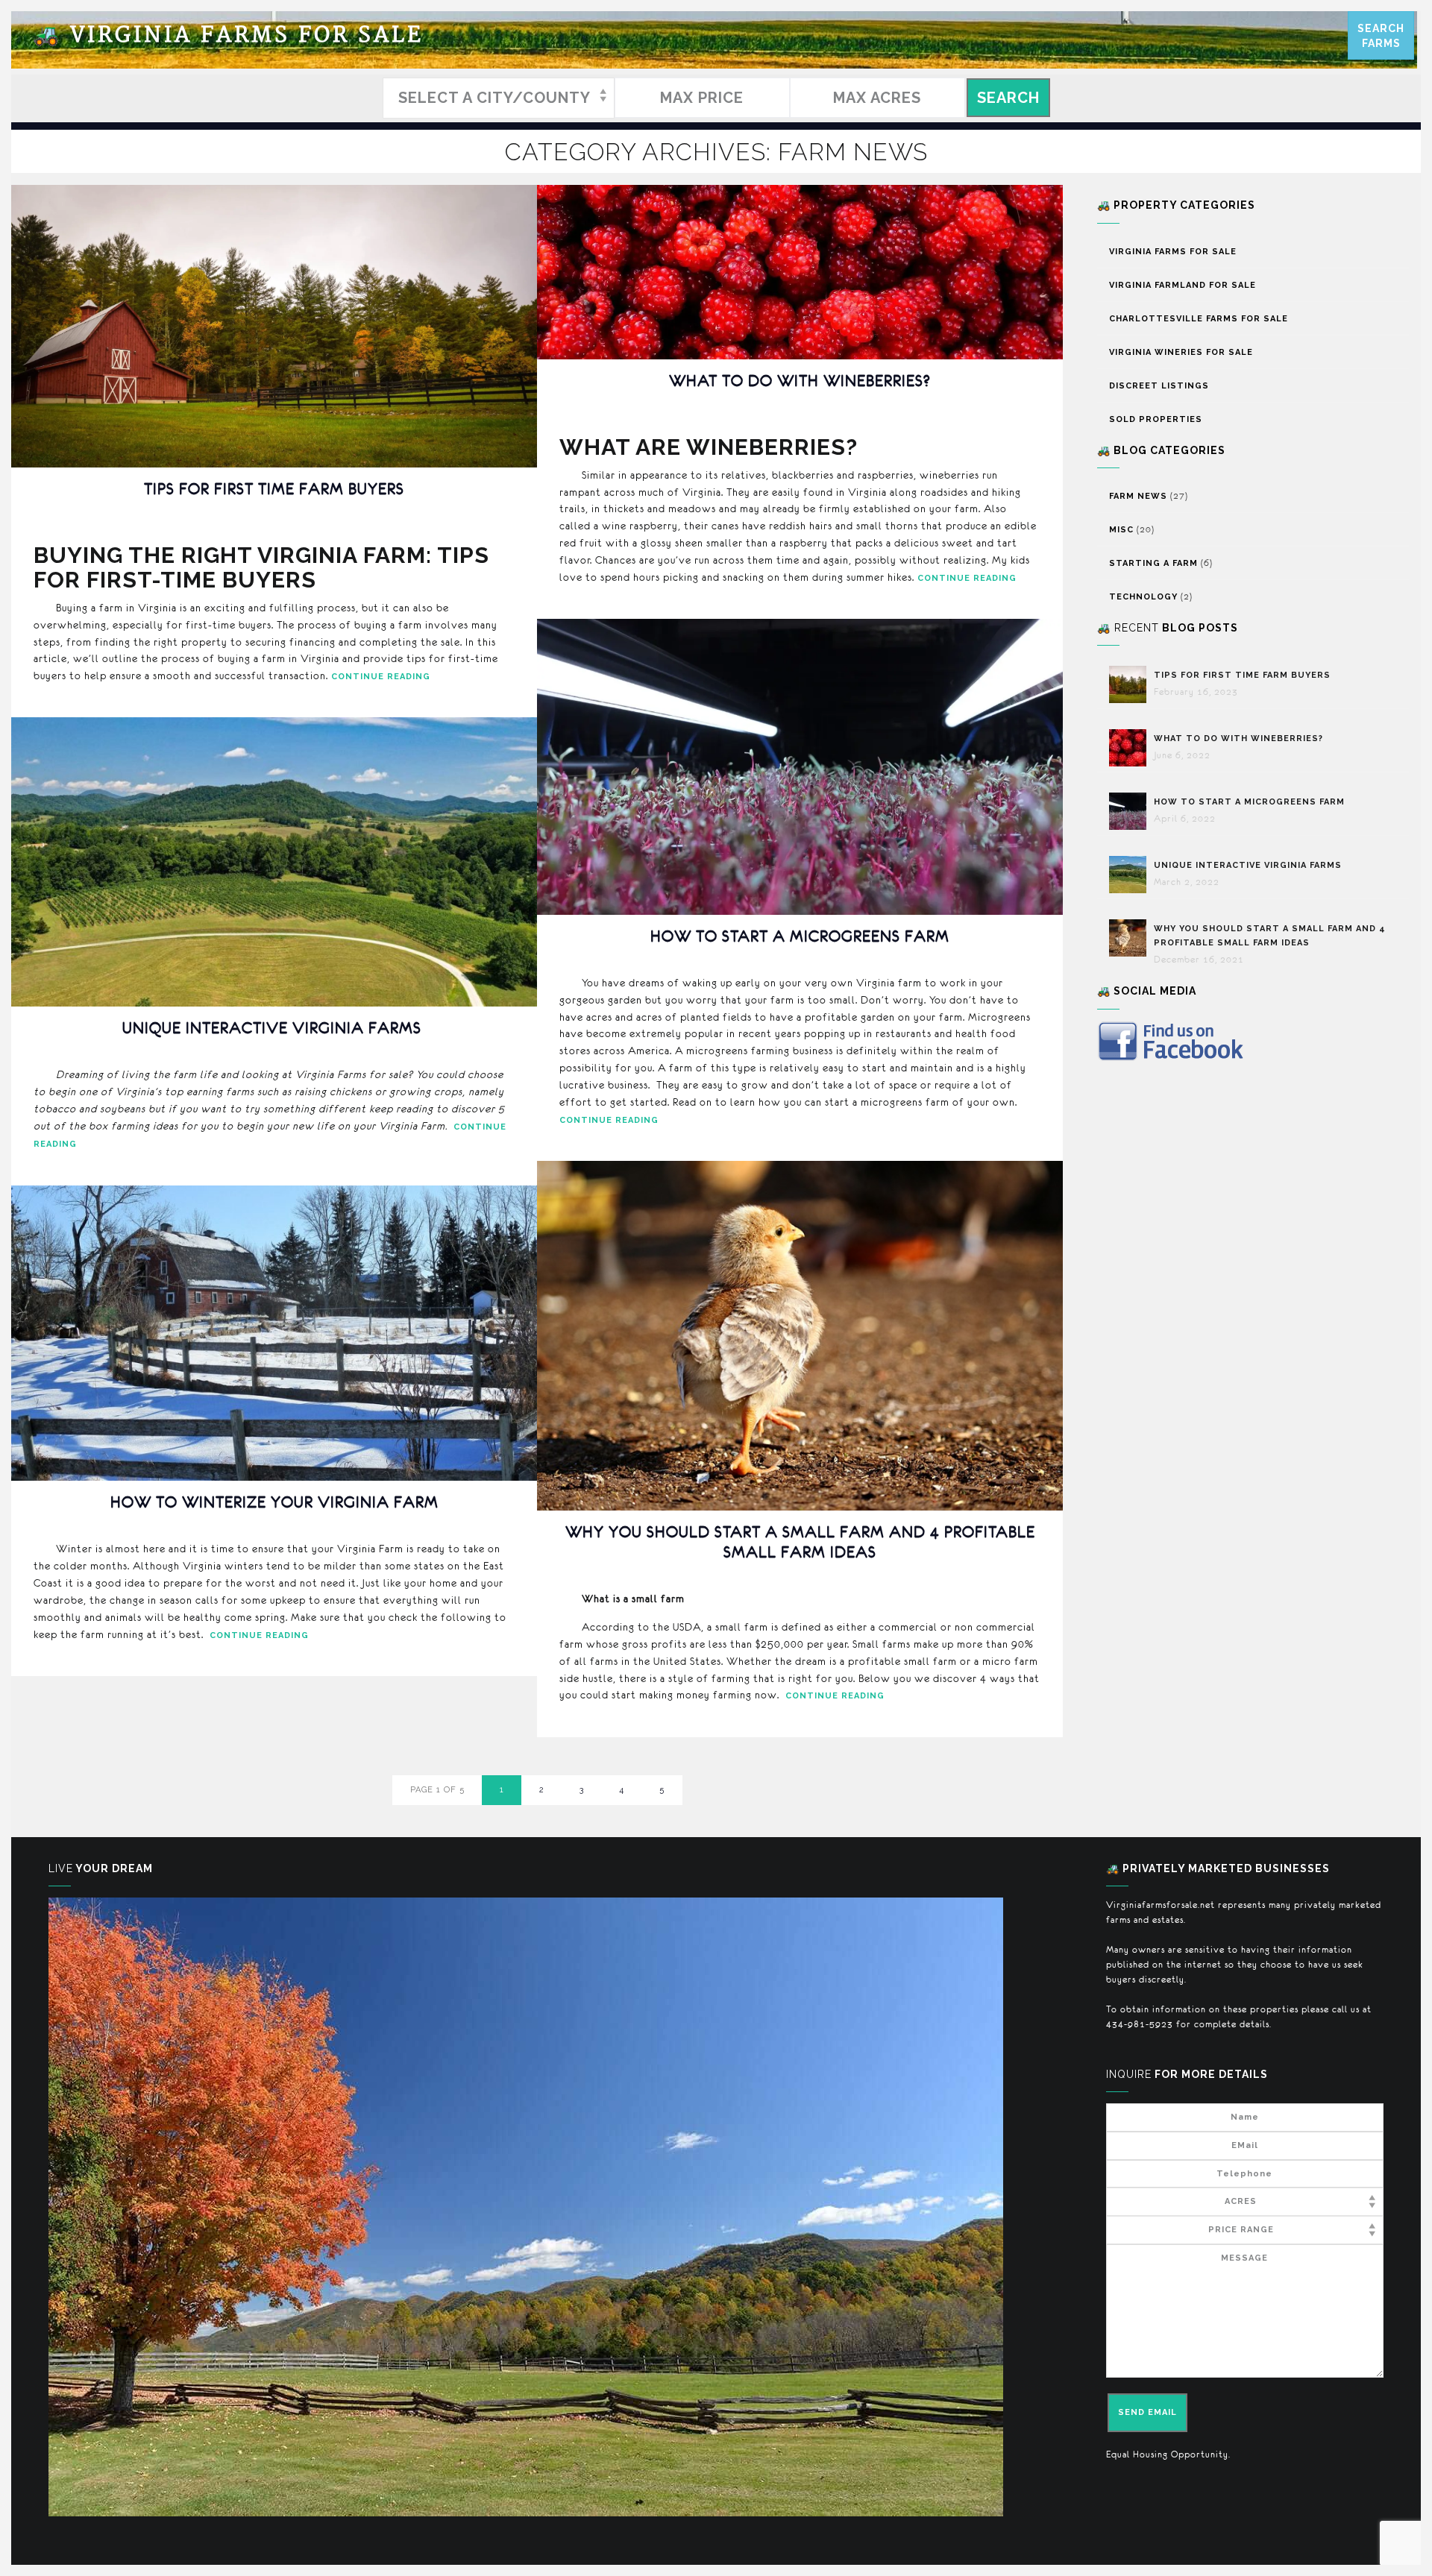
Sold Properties (1156, 419)
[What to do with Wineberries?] (1131, 748)
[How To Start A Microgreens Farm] (1131, 811)
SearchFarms (1381, 36)
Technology (1143, 597)
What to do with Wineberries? (800, 381)
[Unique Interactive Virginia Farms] (1131, 875)
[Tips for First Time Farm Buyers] (1131, 684)
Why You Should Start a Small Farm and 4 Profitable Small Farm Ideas (800, 1541)
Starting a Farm (1153, 563)
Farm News (1138, 496)
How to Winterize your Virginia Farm (274, 1502)
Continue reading (381, 677)
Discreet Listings (1159, 386)
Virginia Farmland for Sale (1183, 285)
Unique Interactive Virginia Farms (274, 1028)
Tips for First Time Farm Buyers (274, 489)
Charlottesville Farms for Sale (1199, 319)
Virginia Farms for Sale (228, 35)
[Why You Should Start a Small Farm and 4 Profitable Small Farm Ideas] (1131, 938)
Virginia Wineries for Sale (1181, 352)
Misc (1121, 530)
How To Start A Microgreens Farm (800, 936)
